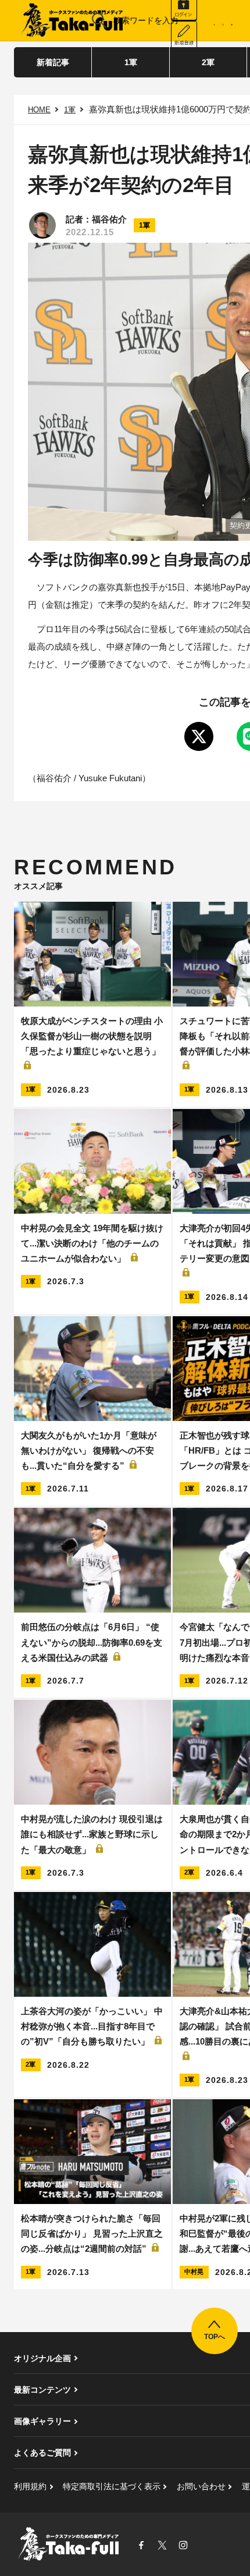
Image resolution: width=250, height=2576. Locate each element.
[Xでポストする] (199, 736)
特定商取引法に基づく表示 (112, 2486)
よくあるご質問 (42, 2453)
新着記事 (53, 62)
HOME (39, 110)
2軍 (208, 62)
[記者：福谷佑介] (42, 225)
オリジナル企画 (42, 2358)
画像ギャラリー (42, 2421)
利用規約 (30, 2486)
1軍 (131, 62)
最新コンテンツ (42, 2390)
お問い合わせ (201, 2486)
